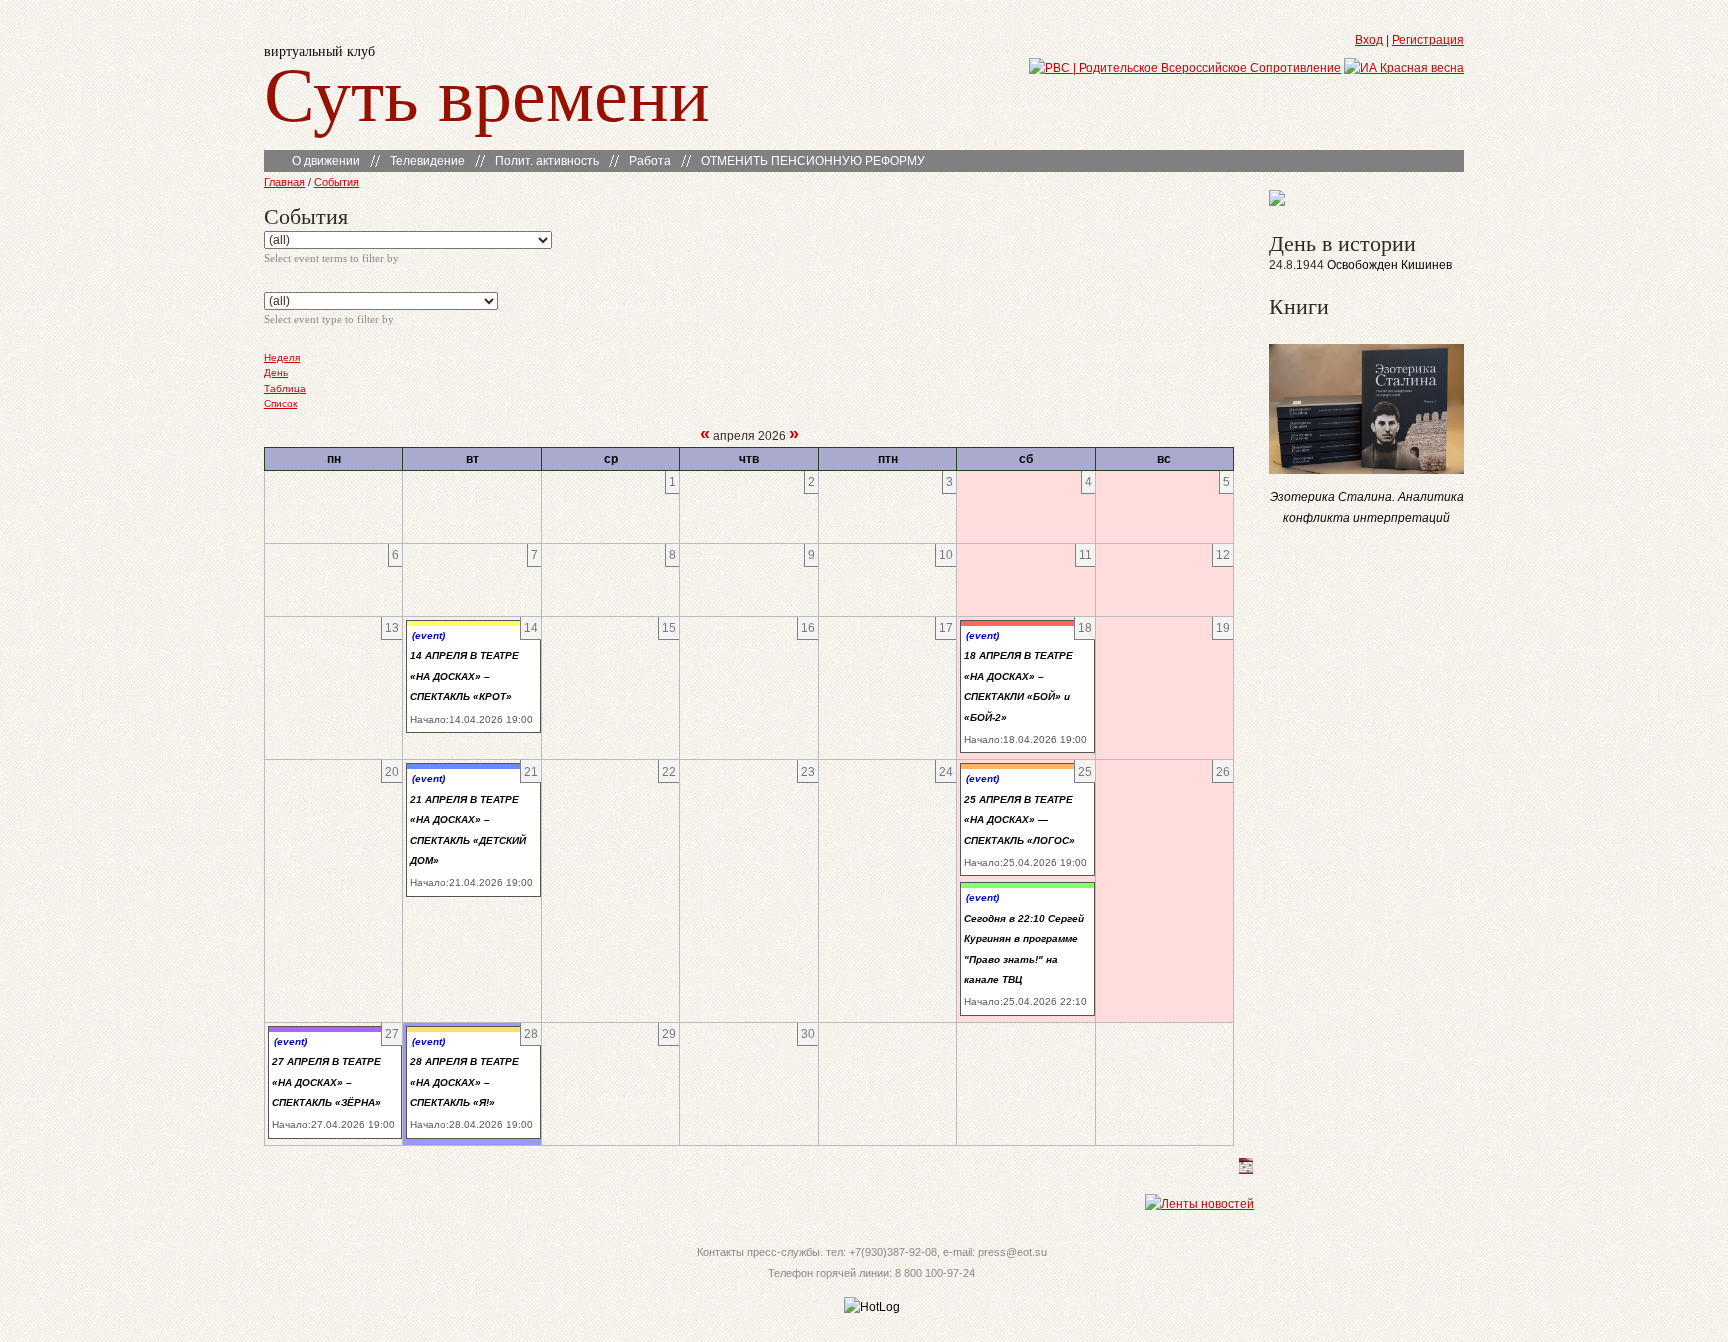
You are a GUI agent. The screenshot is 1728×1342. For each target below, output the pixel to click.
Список (280, 403)
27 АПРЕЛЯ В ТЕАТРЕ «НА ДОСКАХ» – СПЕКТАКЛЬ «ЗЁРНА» (326, 1082)
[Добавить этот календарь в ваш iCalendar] (1246, 1170)
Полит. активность (547, 161)
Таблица (285, 388)
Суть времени (487, 91)
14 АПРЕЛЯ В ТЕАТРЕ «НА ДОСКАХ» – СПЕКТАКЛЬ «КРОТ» (464, 676)
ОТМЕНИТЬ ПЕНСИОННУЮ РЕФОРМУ (813, 161)
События (336, 182)
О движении (326, 161)
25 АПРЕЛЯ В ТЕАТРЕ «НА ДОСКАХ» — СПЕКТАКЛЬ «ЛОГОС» (1019, 820)
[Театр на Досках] (1277, 202)
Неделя (282, 357)
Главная (284, 182)
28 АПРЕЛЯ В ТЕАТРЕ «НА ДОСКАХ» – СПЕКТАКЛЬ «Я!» (464, 1082)
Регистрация (1428, 40)
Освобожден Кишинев (1389, 265)
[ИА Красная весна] (1404, 68)
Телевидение (427, 161)
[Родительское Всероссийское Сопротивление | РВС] (1185, 68)
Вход (1369, 40)
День (276, 372)
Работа (650, 161)
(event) (428, 635)
